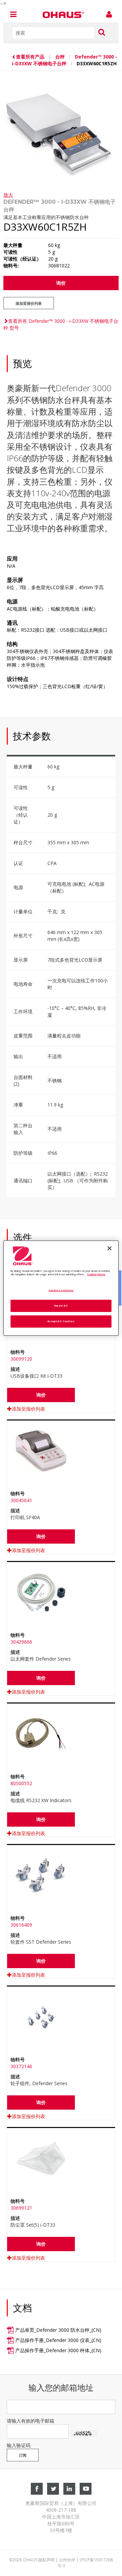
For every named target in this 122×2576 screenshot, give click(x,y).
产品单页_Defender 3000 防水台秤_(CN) (58, 2330)
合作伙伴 (67, 2560)
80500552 (21, 1783)
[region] (61, 1288)
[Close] (109, 1248)
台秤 (60, 57)
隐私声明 (46, 2560)
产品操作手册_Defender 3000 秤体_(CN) (58, 2350)
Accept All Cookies (61, 1321)
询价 (61, 283)
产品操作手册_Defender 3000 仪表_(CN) (58, 2340)
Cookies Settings (61, 1290)
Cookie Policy (96, 1274)
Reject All (61, 1306)
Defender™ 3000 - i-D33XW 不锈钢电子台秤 (65, 60)
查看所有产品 (31, 57)
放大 (8, 195)
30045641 (21, 1500)
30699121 (21, 2208)
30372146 (21, 2066)
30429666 (21, 1642)
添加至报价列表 (29, 303)
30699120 (21, 1359)
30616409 (21, 1925)
